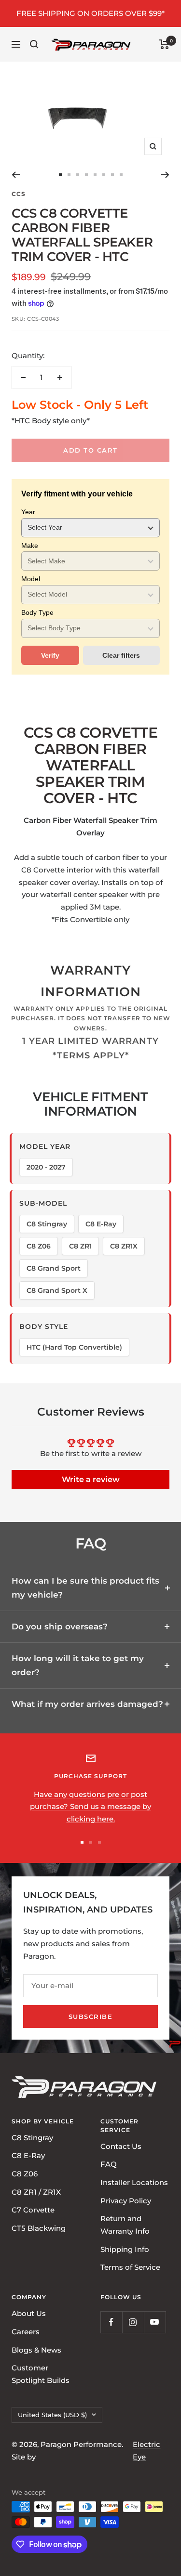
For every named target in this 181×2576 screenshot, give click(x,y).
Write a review (91, 1479)
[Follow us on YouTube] (155, 2322)
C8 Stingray (32, 2137)
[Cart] (164, 44)
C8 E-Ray (28, 2155)
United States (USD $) (52, 2414)
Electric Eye (146, 2451)
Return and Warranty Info (125, 2225)
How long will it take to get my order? (78, 1665)
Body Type (37, 612)
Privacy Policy (126, 2200)
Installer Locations (134, 2182)
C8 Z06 (25, 2174)
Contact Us (121, 2146)
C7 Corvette (33, 2210)
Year (28, 512)
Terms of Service (130, 2267)
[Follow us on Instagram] (133, 2322)
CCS (19, 194)
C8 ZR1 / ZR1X (36, 2192)
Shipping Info (125, 2249)
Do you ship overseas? (60, 1626)
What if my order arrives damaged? (87, 1704)
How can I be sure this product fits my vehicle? (85, 1588)
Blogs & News (36, 2349)
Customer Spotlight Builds (41, 2374)
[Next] (165, 175)
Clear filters (121, 655)
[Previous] (16, 175)
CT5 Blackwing (39, 2228)
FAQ (109, 2164)
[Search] (34, 44)
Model (31, 579)
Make (30, 546)
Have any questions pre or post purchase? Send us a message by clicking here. (90, 1807)
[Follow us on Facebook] (111, 2322)
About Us (29, 2313)
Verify (50, 655)
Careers (26, 2331)
